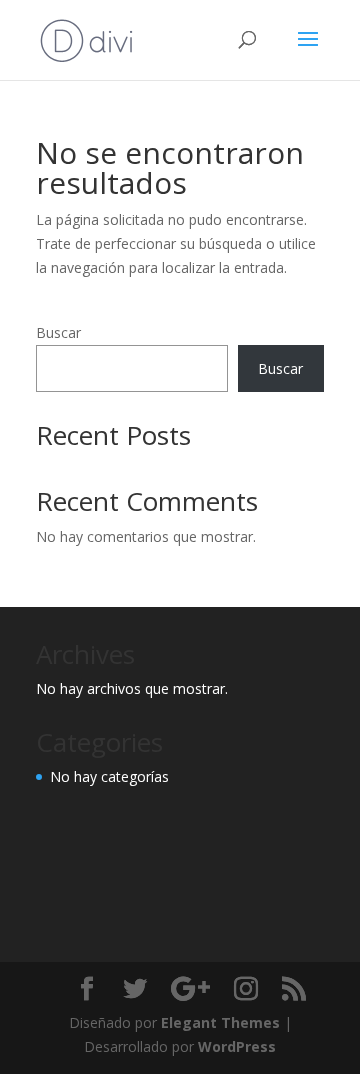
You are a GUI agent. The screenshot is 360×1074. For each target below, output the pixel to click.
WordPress (237, 1046)
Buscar (58, 332)
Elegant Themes (220, 1022)
